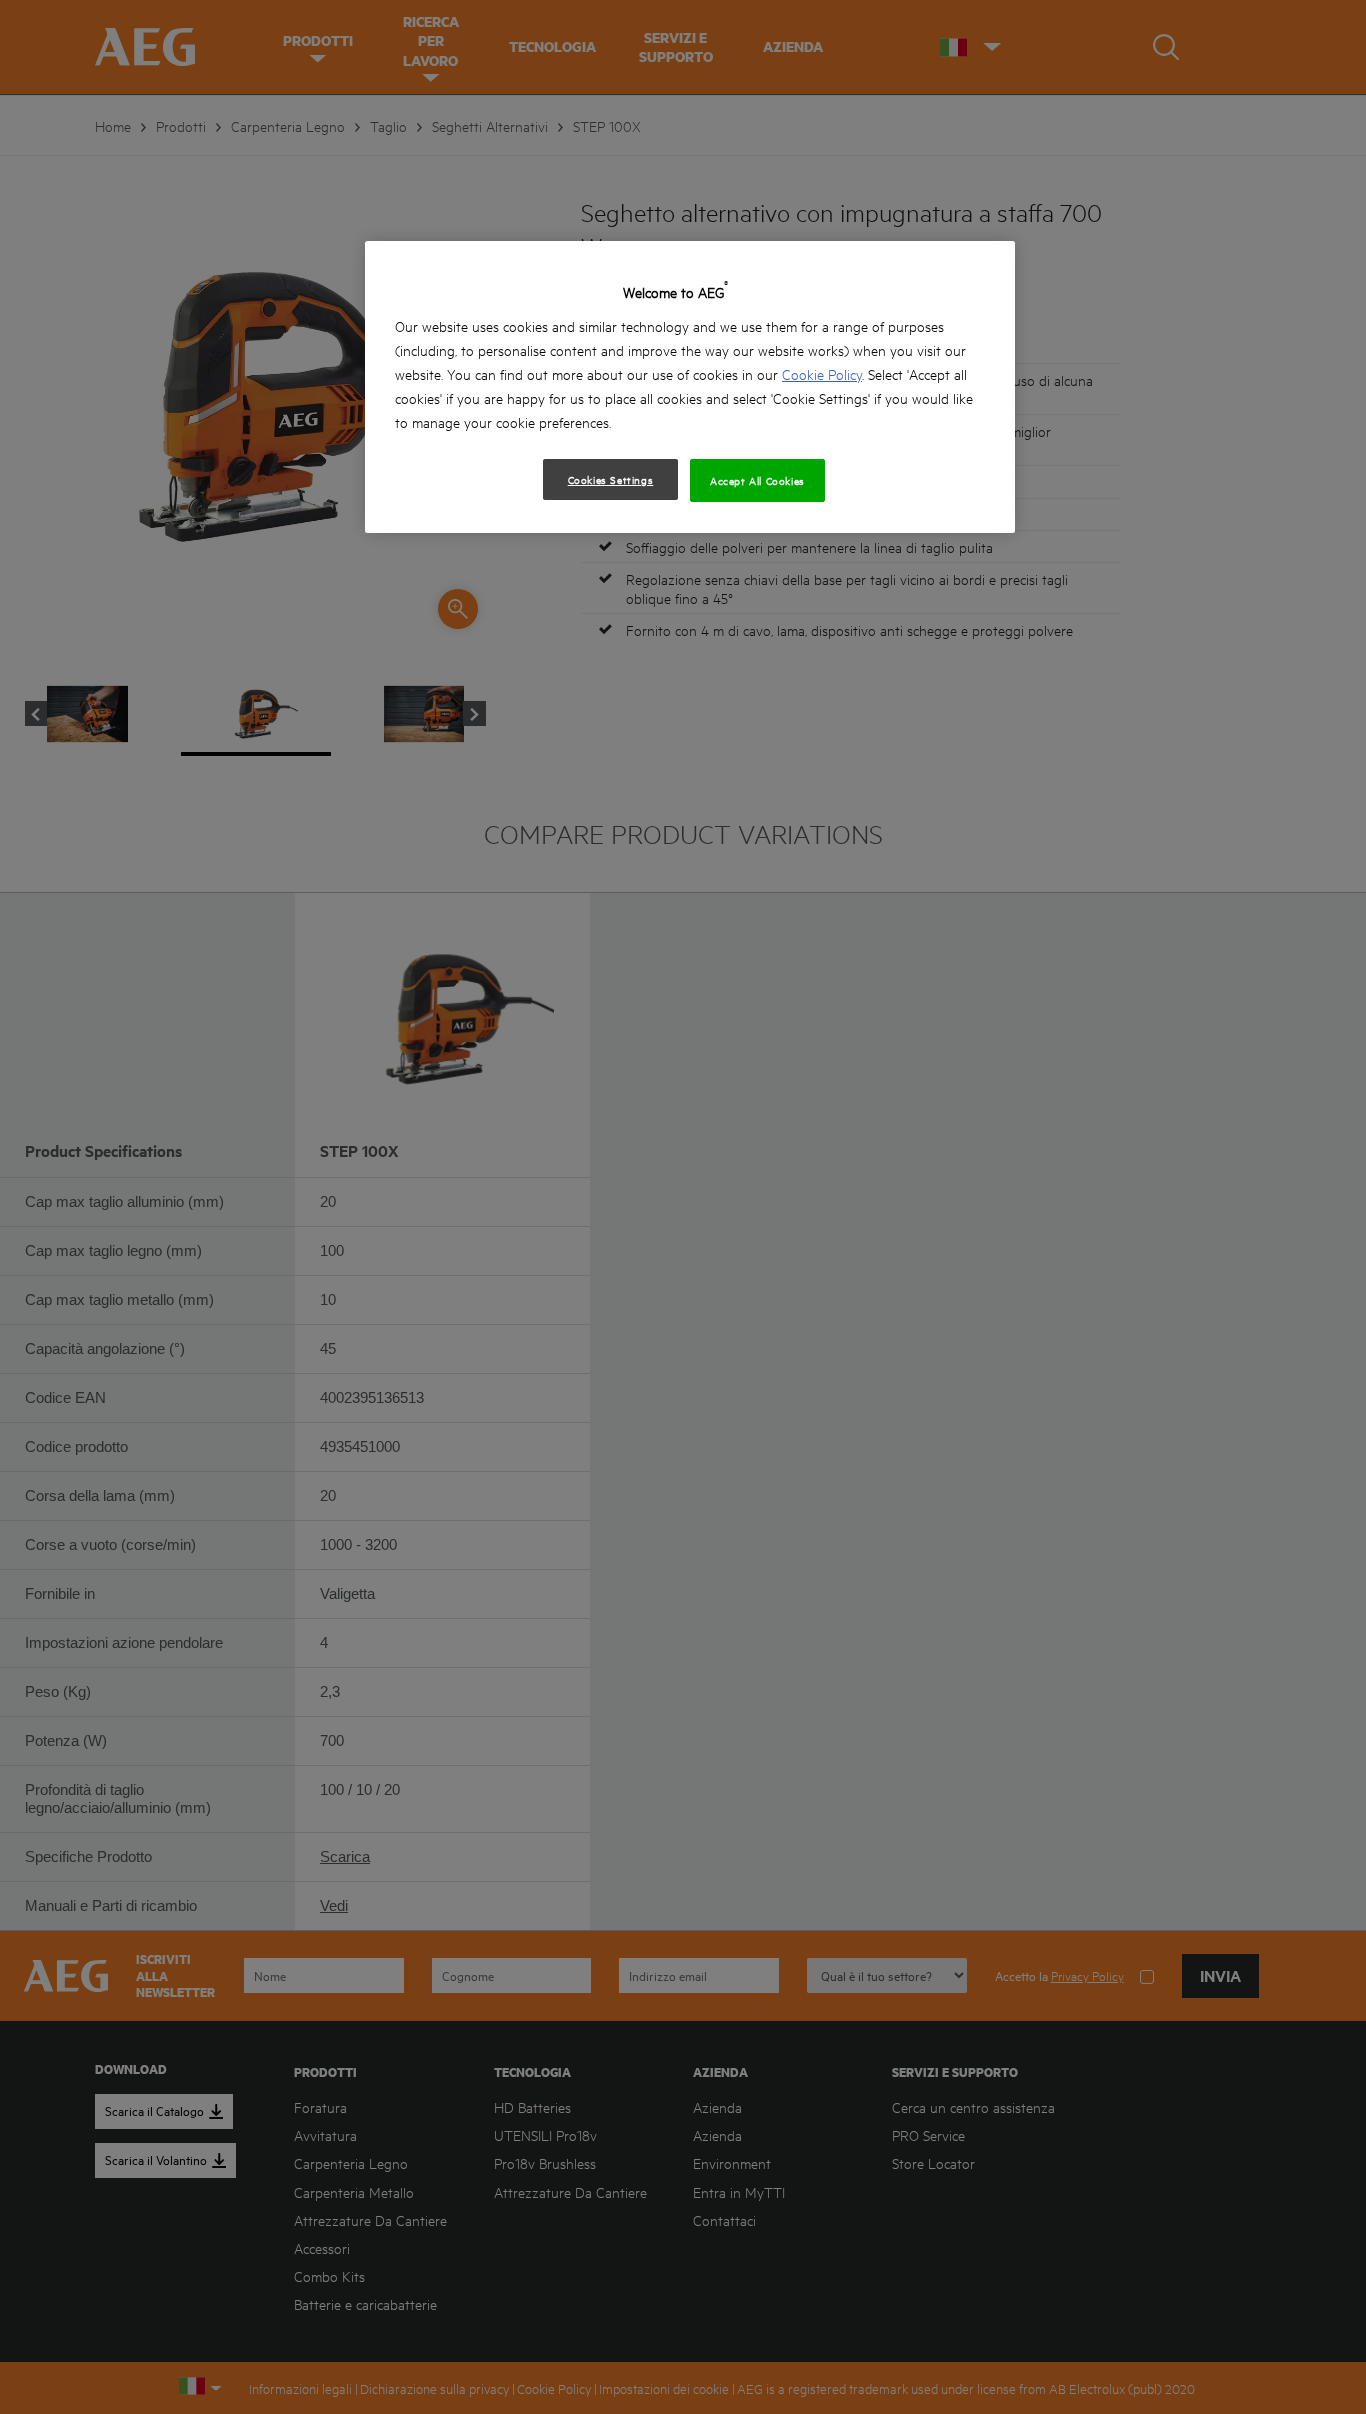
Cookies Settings (611, 479)
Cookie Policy (822, 373)
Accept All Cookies (757, 480)
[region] (690, 386)
